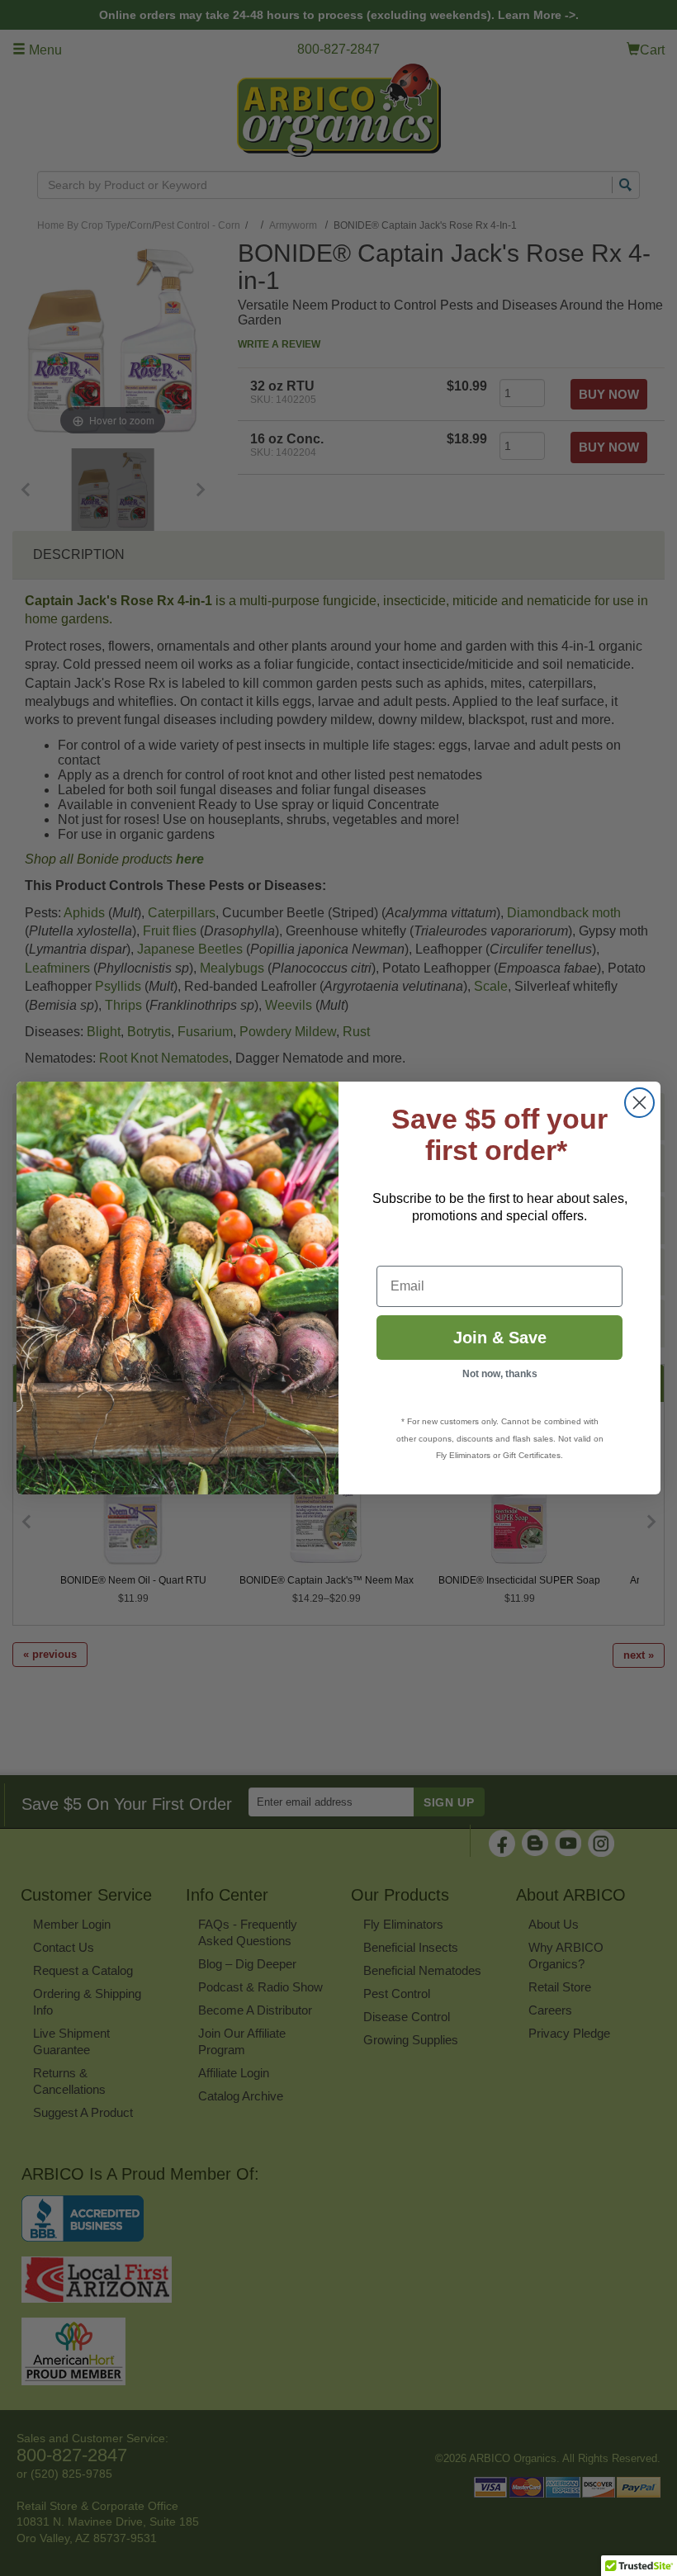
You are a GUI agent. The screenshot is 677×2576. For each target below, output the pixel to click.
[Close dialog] (639, 1103)
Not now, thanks (500, 1374)
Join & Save (500, 1338)
